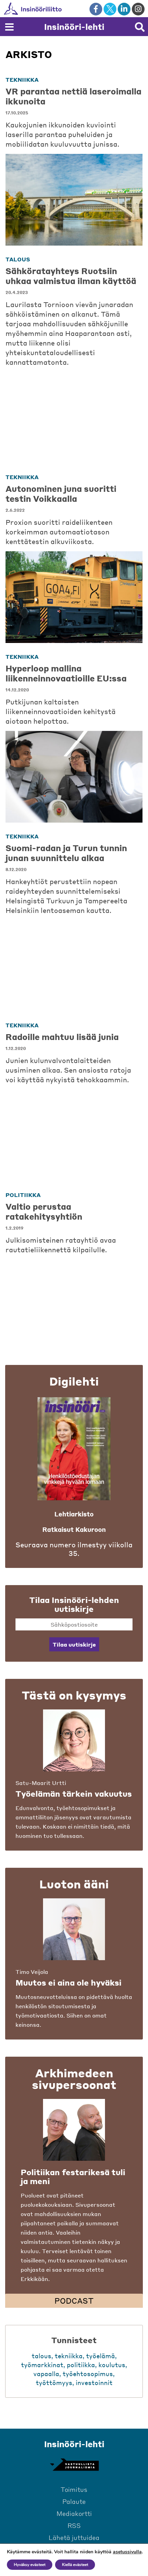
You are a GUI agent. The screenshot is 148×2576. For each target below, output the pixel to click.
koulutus (112, 2365)
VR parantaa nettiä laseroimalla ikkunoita (73, 96)
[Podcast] (74, 2130)
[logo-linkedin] (124, 9)
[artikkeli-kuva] (74, 200)
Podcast (74, 2301)
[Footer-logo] (74, 2465)
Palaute (74, 2501)
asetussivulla (127, 2552)
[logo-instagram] (138, 9)
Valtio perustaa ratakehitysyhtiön (44, 1211)
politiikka (23, 1195)
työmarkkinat (42, 2365)
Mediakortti (74, 2513)
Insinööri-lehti (74, 27)
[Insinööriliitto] (55, 9)
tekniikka (22, 80)
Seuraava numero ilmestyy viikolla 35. (74, 1549)
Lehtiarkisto (74, 1514)
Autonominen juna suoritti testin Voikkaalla (61, 494)
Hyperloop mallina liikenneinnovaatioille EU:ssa (66, 673)
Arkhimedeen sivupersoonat (74, 2079)
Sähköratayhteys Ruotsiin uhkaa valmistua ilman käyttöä (71, 276)
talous (18, 259)
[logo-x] (110, 9)
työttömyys (54, 2382)
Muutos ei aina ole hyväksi (68, 1982)
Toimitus (74, 2489)
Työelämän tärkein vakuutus (74, 1794)
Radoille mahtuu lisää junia (62, 1037)
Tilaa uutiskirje (74, 1644)
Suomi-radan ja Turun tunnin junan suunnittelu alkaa (66, 853)
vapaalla (46, 2374)
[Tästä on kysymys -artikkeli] (74, 1740)
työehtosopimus (88, 2374)
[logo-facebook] (96, 9)
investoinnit (94, 2382)
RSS (74, 2525)
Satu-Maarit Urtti (41, 1783)
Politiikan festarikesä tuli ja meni (73, 2177)
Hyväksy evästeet (30, 2565)
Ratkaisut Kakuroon (74, 1529)
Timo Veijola (32, 1972)
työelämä (101, 2356)
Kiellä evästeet (75, 2565)
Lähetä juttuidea (74, 2537)
